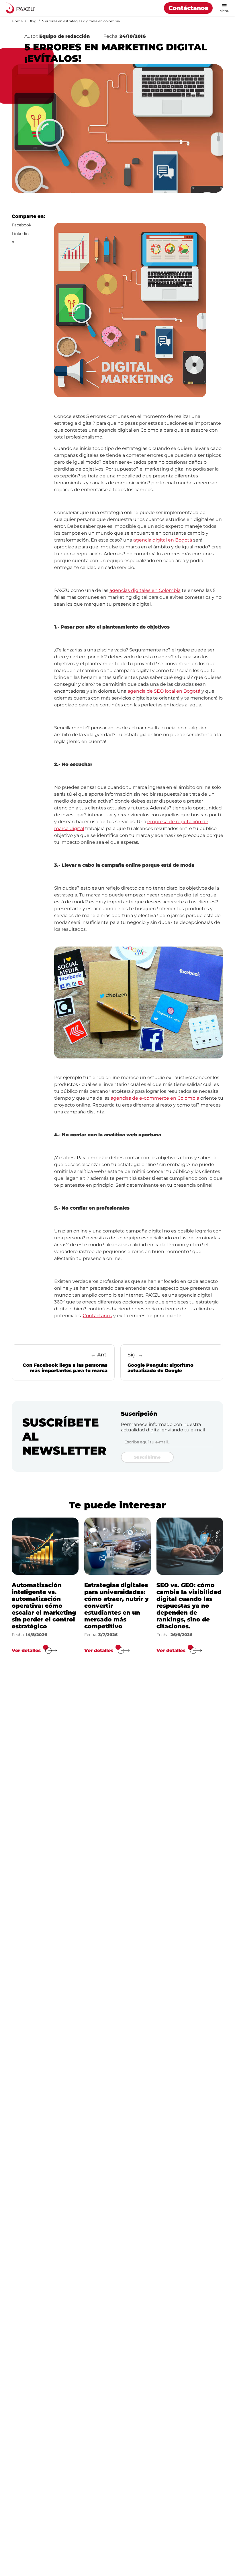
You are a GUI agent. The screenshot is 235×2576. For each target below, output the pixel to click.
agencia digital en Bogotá (163, 540)
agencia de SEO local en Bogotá (164, 691)
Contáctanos (188, 8)
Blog (32, 21)
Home (17, 21)
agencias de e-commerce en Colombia (155, 1098)
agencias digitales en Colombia (145, 590)
